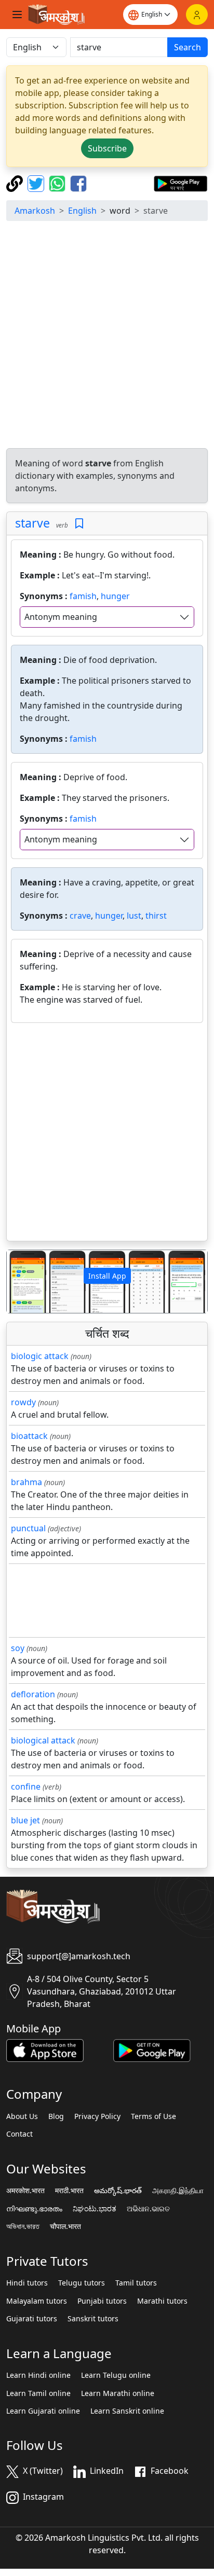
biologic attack (40, 1356)
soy (18, 1648)
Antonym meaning (61, 617)
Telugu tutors (82, 2283)
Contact (19, 2134)
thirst (156, 916)
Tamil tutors (136, 2283)
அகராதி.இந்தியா (178, 2191)
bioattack (29, 1436)
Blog (56, 2116)
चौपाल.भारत (65, 2226)
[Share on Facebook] (78, 183)
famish (83, 596)
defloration (33, 1694)
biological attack (43, 1740)
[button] (22, 1282)
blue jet (25, 1820)
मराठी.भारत (69, 2191)
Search (188, 47)
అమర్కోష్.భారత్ (118, 2191)
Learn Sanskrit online (127, 2411)
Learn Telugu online (116, 2375)
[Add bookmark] (79, 524)
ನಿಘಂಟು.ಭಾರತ (95, 2209)
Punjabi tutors (102, 2301)
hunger (115, 596)
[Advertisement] (107, 336)
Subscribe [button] (107, 148)
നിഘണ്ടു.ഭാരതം (34, 2209)
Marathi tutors (162, 2301)
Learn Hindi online (38, 2375)
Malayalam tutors (37, 2301)
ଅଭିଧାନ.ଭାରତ (148, 2209)
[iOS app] (45, 2049)
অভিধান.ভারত (23, 2226)
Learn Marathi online (118, 2393)
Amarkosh (35, 211)
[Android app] (152, 2049)
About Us (22, 2116)
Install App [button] (107, 1276)
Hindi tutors (27, 2283)
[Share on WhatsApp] (58, 183)
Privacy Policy (97, 2116)
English (82, 211)
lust (134, 916)
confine (26, 1786)
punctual (28, 1528)
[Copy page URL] (16, 183)
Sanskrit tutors (93, 2319)
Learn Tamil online (38, 2393)
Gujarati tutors (32, 2319)
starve (32, 523)
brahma (26, 1482)
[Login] (197, 15)
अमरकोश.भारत (25, 2191)
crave (80, 916)
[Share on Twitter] (37, 183)
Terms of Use (153, 2116)
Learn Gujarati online (43, 2411)
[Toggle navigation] (17, 15)
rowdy (23, 1402)
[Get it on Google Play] (180, 183)
